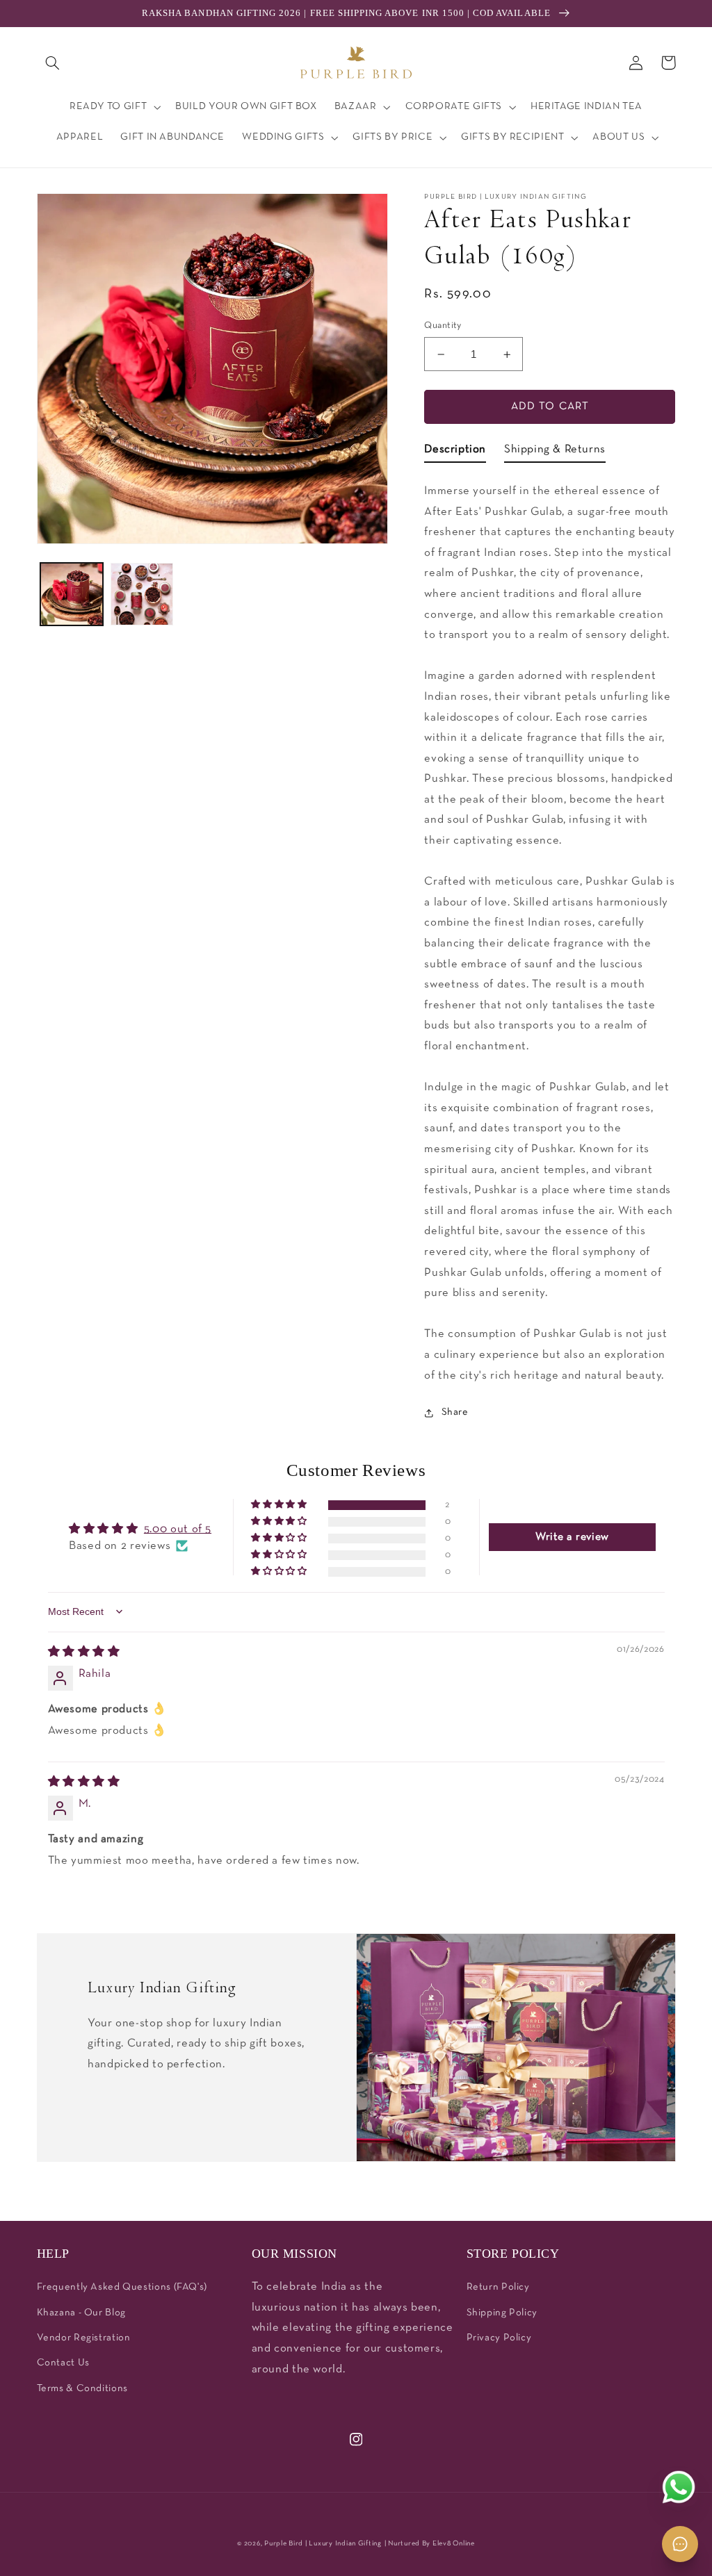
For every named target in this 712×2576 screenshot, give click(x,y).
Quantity (443, 326)
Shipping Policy (502, 2313)
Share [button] (455, 1412)
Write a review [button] (572, 1537)
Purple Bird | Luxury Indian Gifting (323, 2544)
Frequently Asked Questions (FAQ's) (122, 2287)
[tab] (455, 452)
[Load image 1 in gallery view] (72, 594)
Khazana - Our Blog (81, 2313)
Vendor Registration (84, 2338)
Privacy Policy (499, 2338)
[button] (53, 63)
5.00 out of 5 (178, 1529)
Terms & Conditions (82, 2389)
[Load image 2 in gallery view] (142, 594)
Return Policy (498, 2287)
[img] (84, 1652)
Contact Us (63, 2363)
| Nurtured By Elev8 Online (430, 2544)
